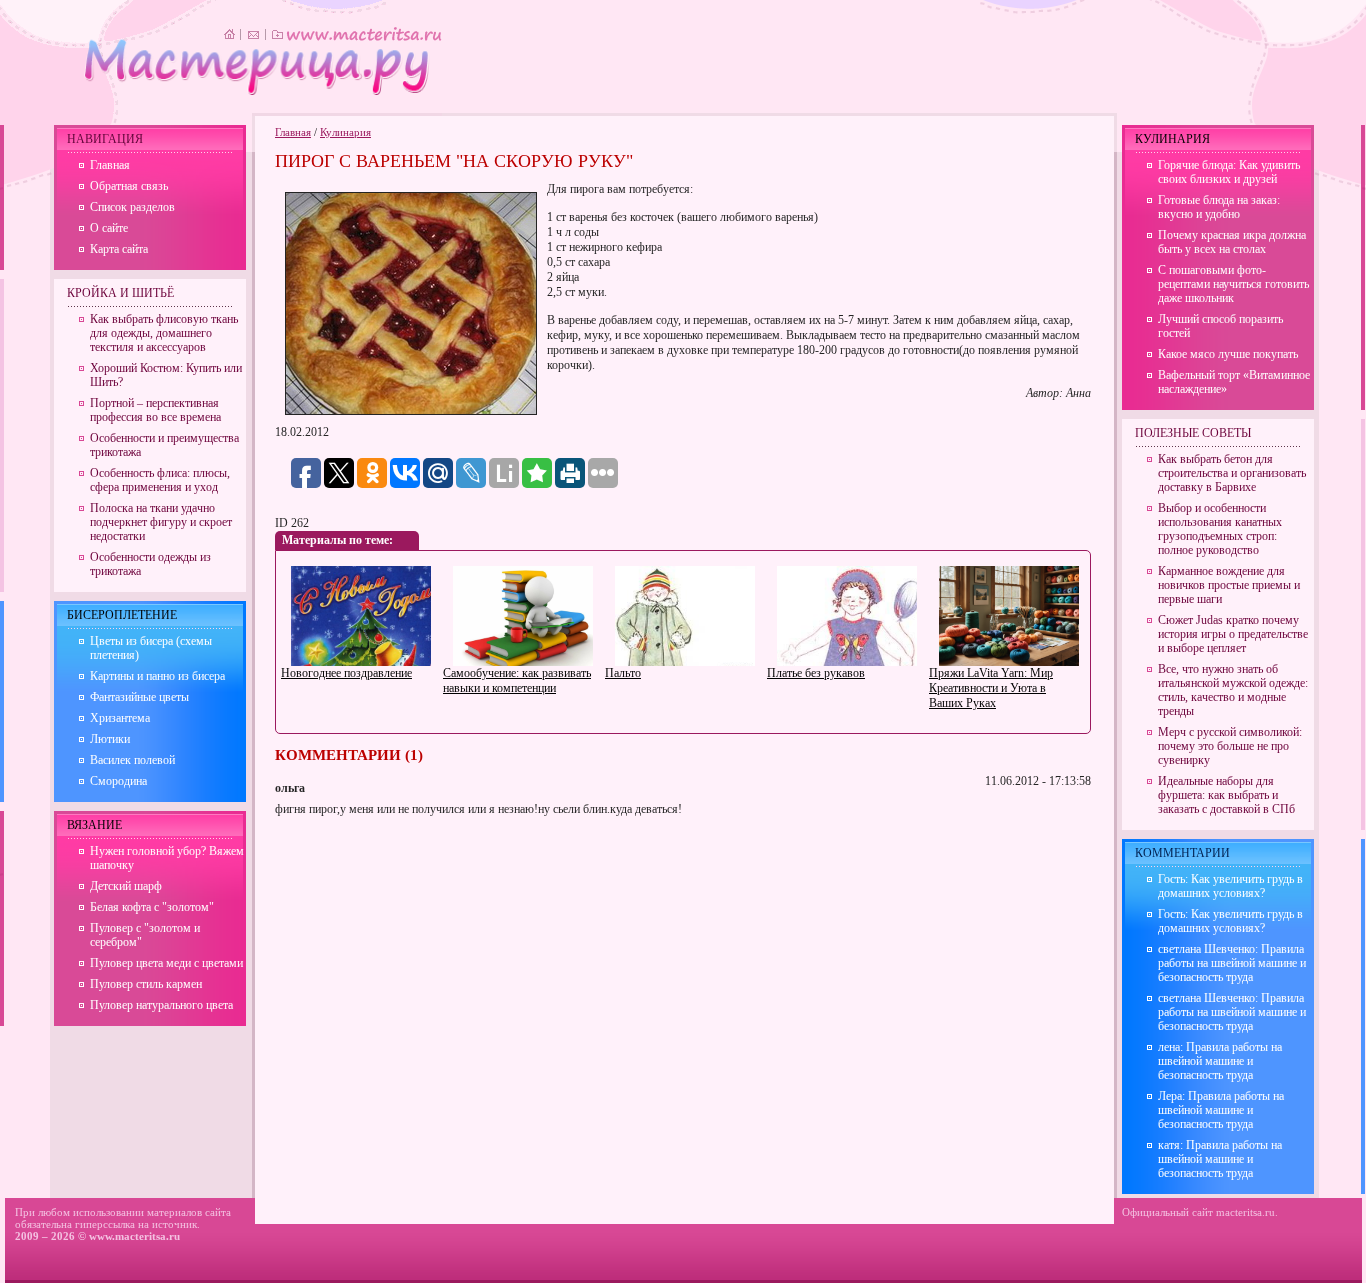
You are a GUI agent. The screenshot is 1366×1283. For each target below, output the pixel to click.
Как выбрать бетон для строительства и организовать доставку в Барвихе (1232, 473)
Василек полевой (132, 760)
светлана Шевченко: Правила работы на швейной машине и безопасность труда (1232, 963)
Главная (293, 132)
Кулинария (345, 132)
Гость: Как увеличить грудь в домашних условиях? (1230, 886)
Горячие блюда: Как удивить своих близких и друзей (1229, 172)
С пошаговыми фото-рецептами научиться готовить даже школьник (1233, 284)
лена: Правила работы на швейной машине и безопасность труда (1220, 1061)
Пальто (623, 673)
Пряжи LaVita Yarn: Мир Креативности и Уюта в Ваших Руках (991, 688)
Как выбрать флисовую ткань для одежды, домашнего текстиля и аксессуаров (164, 333)
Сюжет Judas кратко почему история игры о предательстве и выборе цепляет (1233, 634)
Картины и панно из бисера (157, 676)
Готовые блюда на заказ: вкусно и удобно (1219, 207)
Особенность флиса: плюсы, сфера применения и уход (160, 480)
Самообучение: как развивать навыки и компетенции (517, 680)
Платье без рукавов (816, 673)
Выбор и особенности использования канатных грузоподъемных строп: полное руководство (1220, 529)
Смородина (118, 781)
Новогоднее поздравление (346, 673)
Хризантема (120, 718)
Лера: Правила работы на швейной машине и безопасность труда (1221, 1110)
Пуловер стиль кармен (146, 984)
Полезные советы (1193, 433)
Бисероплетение (122, 615)
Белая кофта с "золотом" (152, 907)
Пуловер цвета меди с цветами (166, 963)
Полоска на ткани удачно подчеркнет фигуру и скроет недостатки (161, 522)
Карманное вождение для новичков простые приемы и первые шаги (1229, 585)
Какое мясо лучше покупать (1228, 354)
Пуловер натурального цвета (161, 1005)
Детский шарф (126, 886)
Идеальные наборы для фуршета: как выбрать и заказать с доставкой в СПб (1226, 795)
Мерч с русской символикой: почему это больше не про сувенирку (1230, 746)
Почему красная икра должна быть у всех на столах (1232, 242)
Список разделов (132, 207)
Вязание (94, 825)
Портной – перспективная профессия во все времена (155, 410)
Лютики (110, 739)
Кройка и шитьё (120, 293)
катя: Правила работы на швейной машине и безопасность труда (1220, 1159)
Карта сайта (119, 249)
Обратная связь (129, 186)
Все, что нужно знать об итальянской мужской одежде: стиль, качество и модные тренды (1233, 690)
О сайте (109, 228)
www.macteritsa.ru (134, 1236)
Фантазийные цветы (139, 697)
